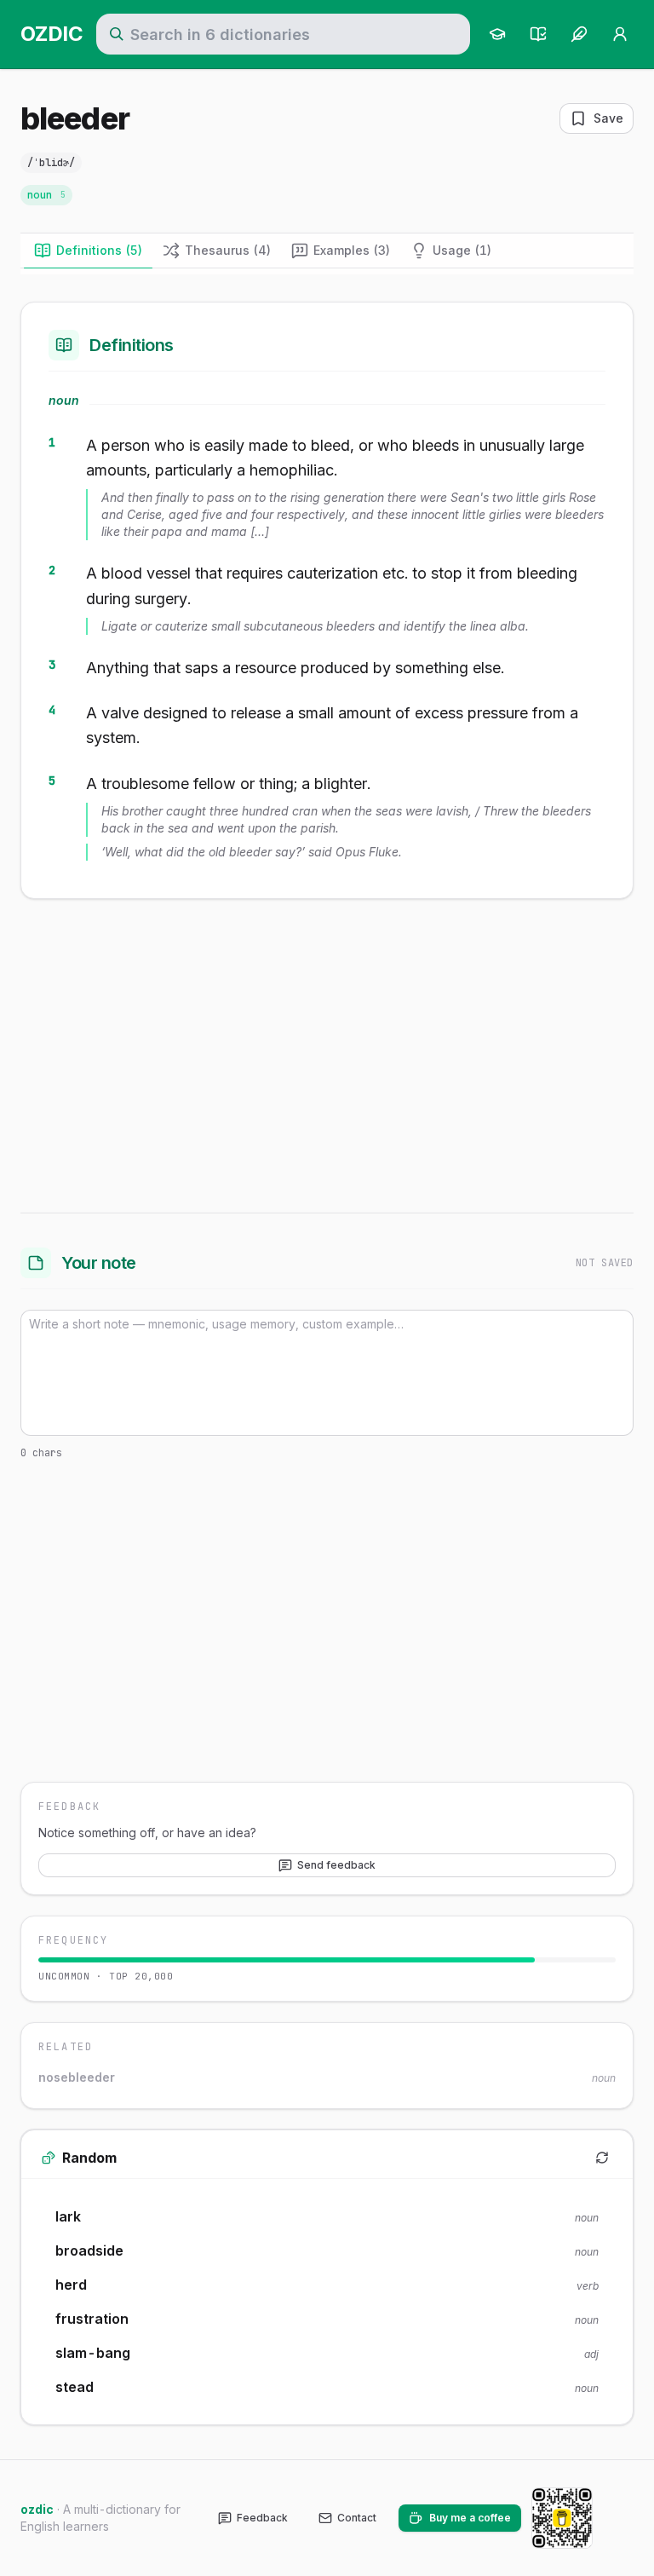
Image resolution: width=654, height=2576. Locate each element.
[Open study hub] (497, 34)
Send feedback (336, 1865)
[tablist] (327, 251)
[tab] (88, 251)
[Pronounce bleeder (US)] (100, 163)
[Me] (620, 34)
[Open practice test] (538, 34)
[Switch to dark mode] (620, 2518)
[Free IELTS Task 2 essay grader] (579, 34)
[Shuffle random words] (602, 2158)
